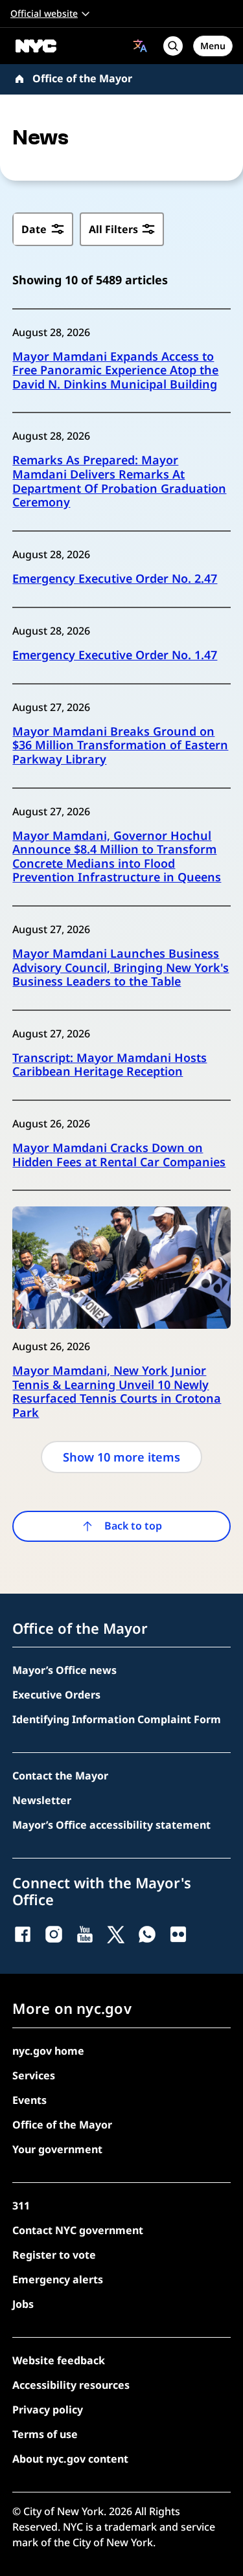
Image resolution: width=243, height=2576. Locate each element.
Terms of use (45, 2434)
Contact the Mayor (60, 1776)
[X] (116, 1934)
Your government (57, 2149)
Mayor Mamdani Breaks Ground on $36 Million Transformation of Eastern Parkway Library (120, 746)
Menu (213, 46)
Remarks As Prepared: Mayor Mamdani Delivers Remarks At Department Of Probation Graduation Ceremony (119, 481)
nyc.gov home (48, 2051)
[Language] (140, 46)
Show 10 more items (121, 1457)
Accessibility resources (71, 2385)
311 (21, 2206)
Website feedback (59, 2360)
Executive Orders (56, 1695)
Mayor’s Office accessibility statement (111, 1825)
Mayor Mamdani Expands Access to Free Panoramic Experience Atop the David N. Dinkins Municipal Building (115, 371)
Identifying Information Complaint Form (117, 1719)
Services (34, 2075)
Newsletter (42, 1800)
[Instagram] (54, 1934)
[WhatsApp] (147, 1934)
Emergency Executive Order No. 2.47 (115, 579)
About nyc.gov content (70, 2459)
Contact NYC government (78, 2230)
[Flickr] (178, 1934)
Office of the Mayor (82, 78)
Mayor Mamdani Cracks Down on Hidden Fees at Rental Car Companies (119, 1155)
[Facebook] (23, 1934)
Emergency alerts (58, 2279)
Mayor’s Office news (64, 1670)
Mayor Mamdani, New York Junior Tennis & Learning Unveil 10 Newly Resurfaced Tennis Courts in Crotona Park (117, 1392)
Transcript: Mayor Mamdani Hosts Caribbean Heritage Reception (110, 1065)
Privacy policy (48, 2410)
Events (29, 2100)
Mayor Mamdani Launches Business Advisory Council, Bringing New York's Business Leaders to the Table (121, 968)
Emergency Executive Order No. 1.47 (115, 655)
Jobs (23, 2304)
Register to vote (54, 2255)
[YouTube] (85, 1934)
